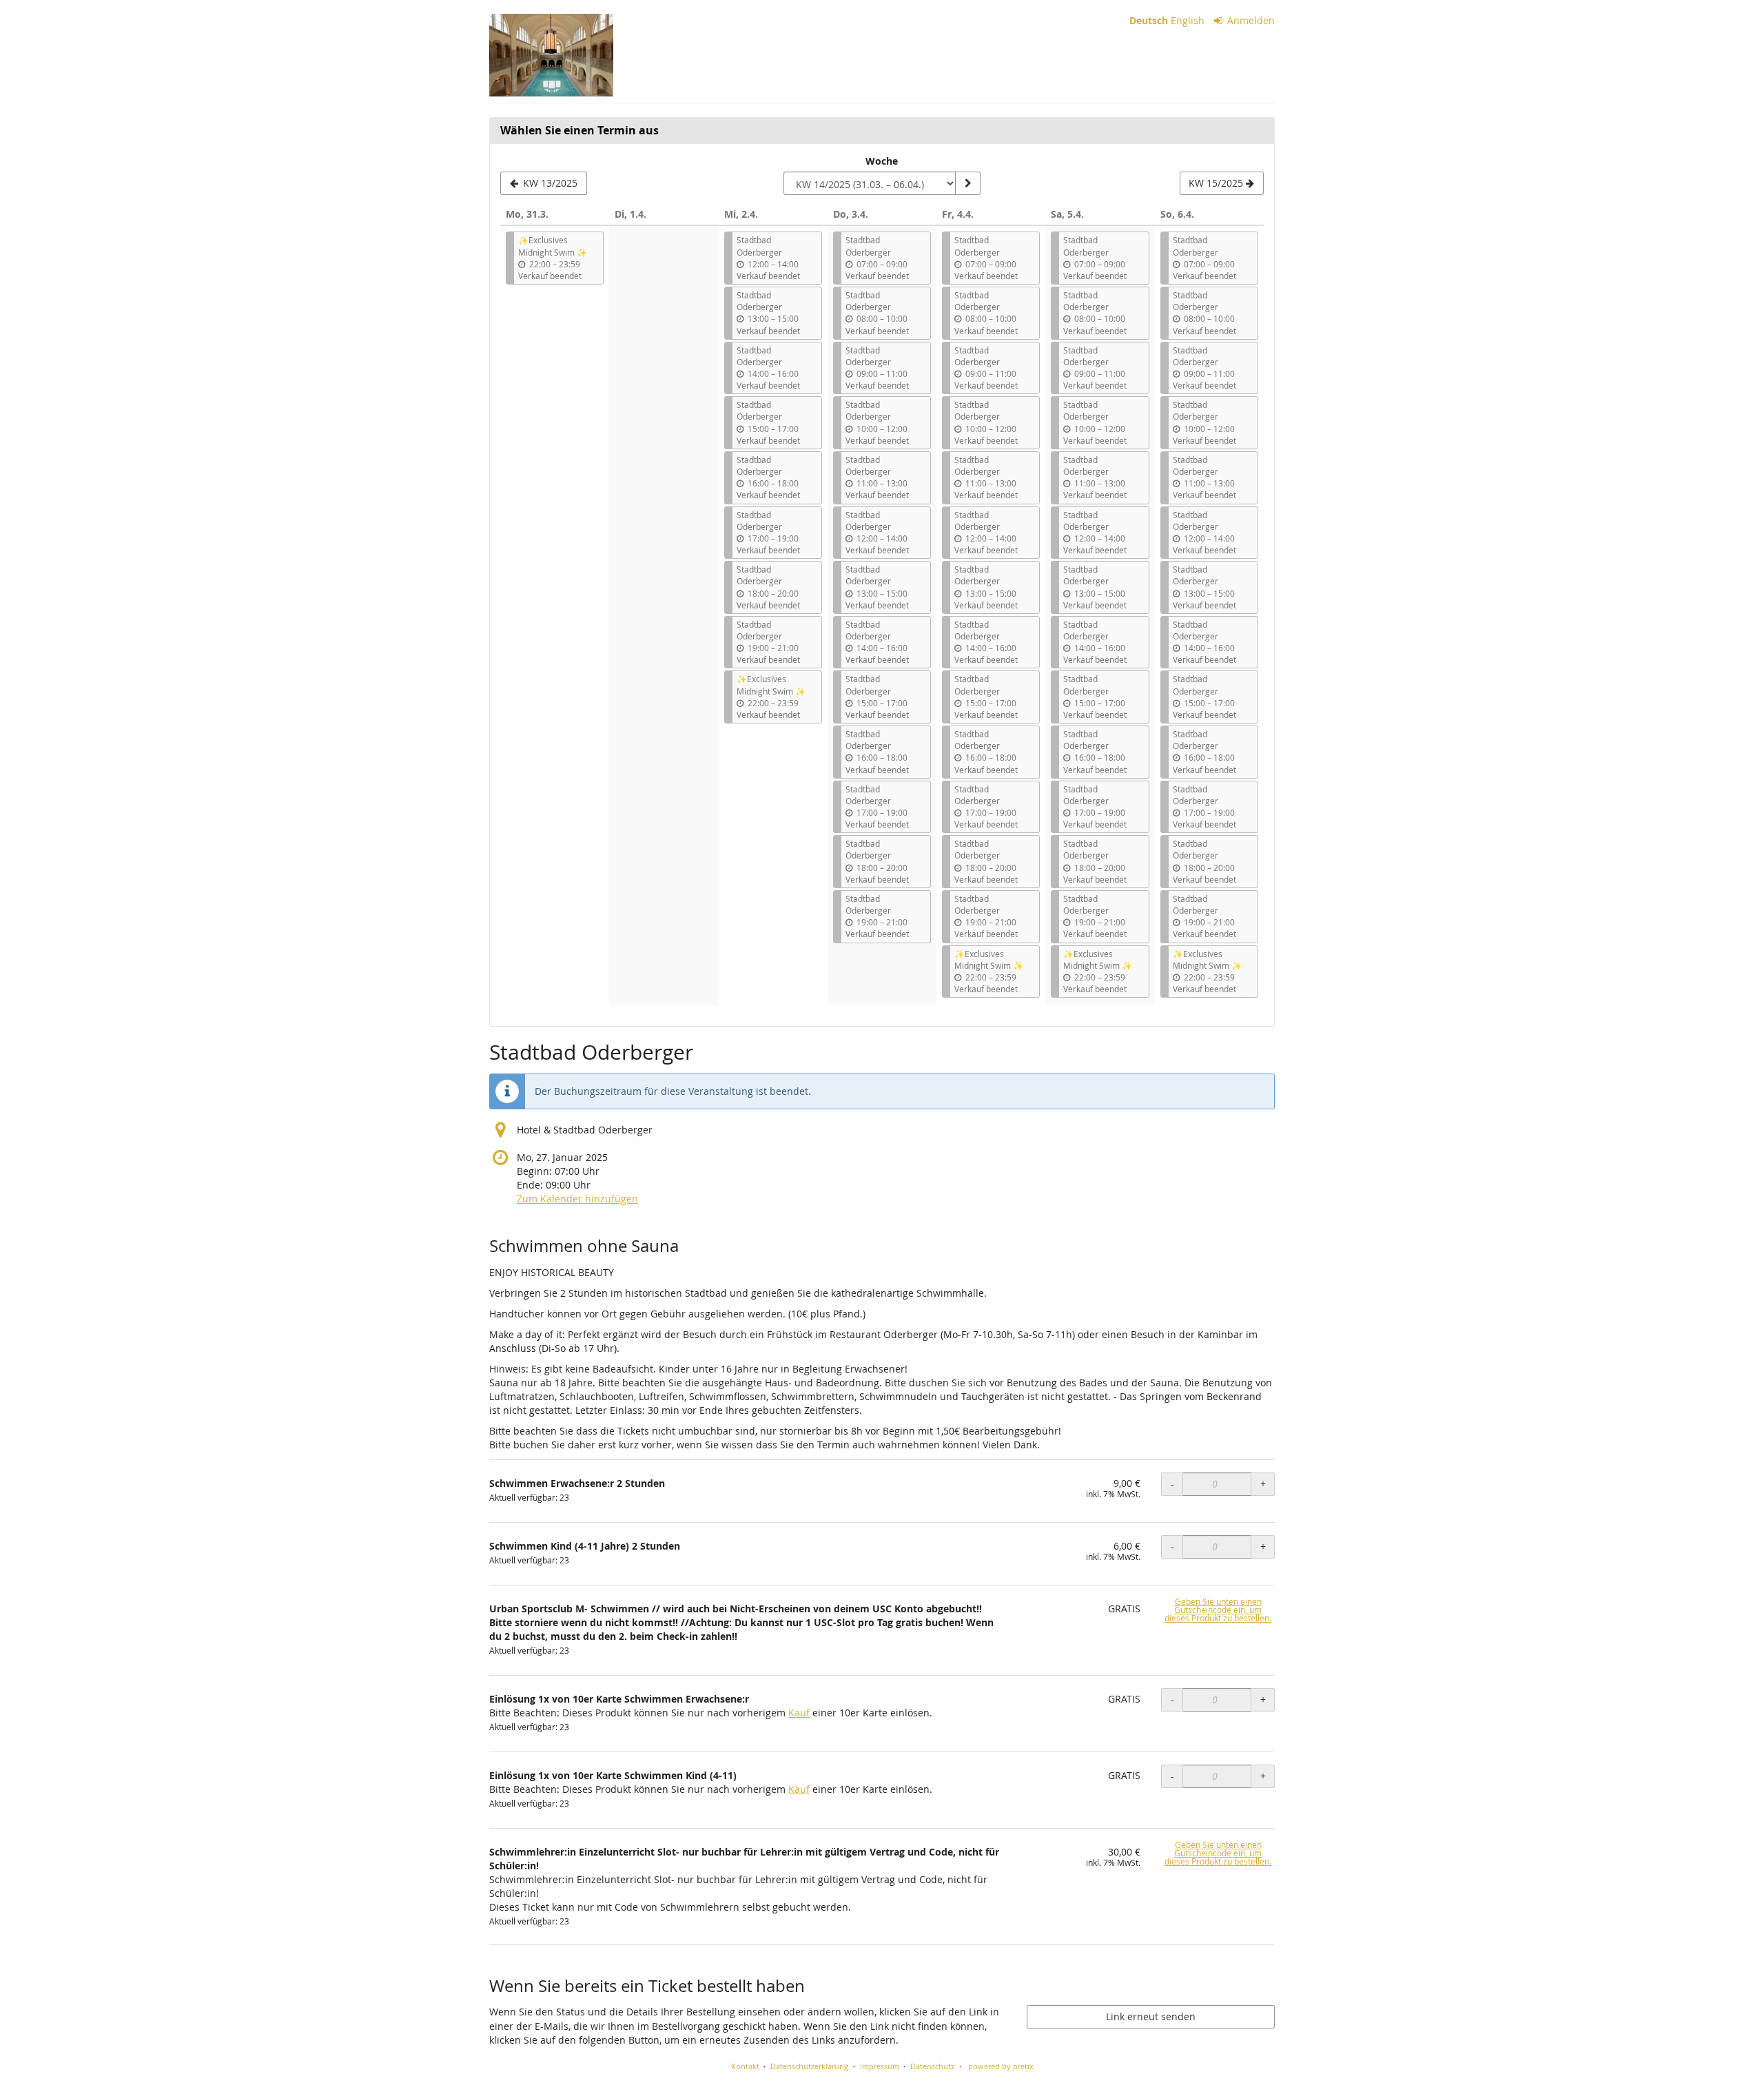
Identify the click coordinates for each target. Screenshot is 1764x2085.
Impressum (880, 2066)
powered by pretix (1001, 2066)
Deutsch (1149, 20)
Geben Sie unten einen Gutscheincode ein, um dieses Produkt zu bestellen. (1218, 1610)
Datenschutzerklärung (809, 2066)
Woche (882, 161)
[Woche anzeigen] (967, 183)
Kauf (799, 1713)
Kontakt (745, 2066)
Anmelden (1250, 20)
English (1188, 20)
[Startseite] (551, 55)
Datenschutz (932, 2066)
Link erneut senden (1151, 2016)
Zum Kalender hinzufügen (577, 1199)
